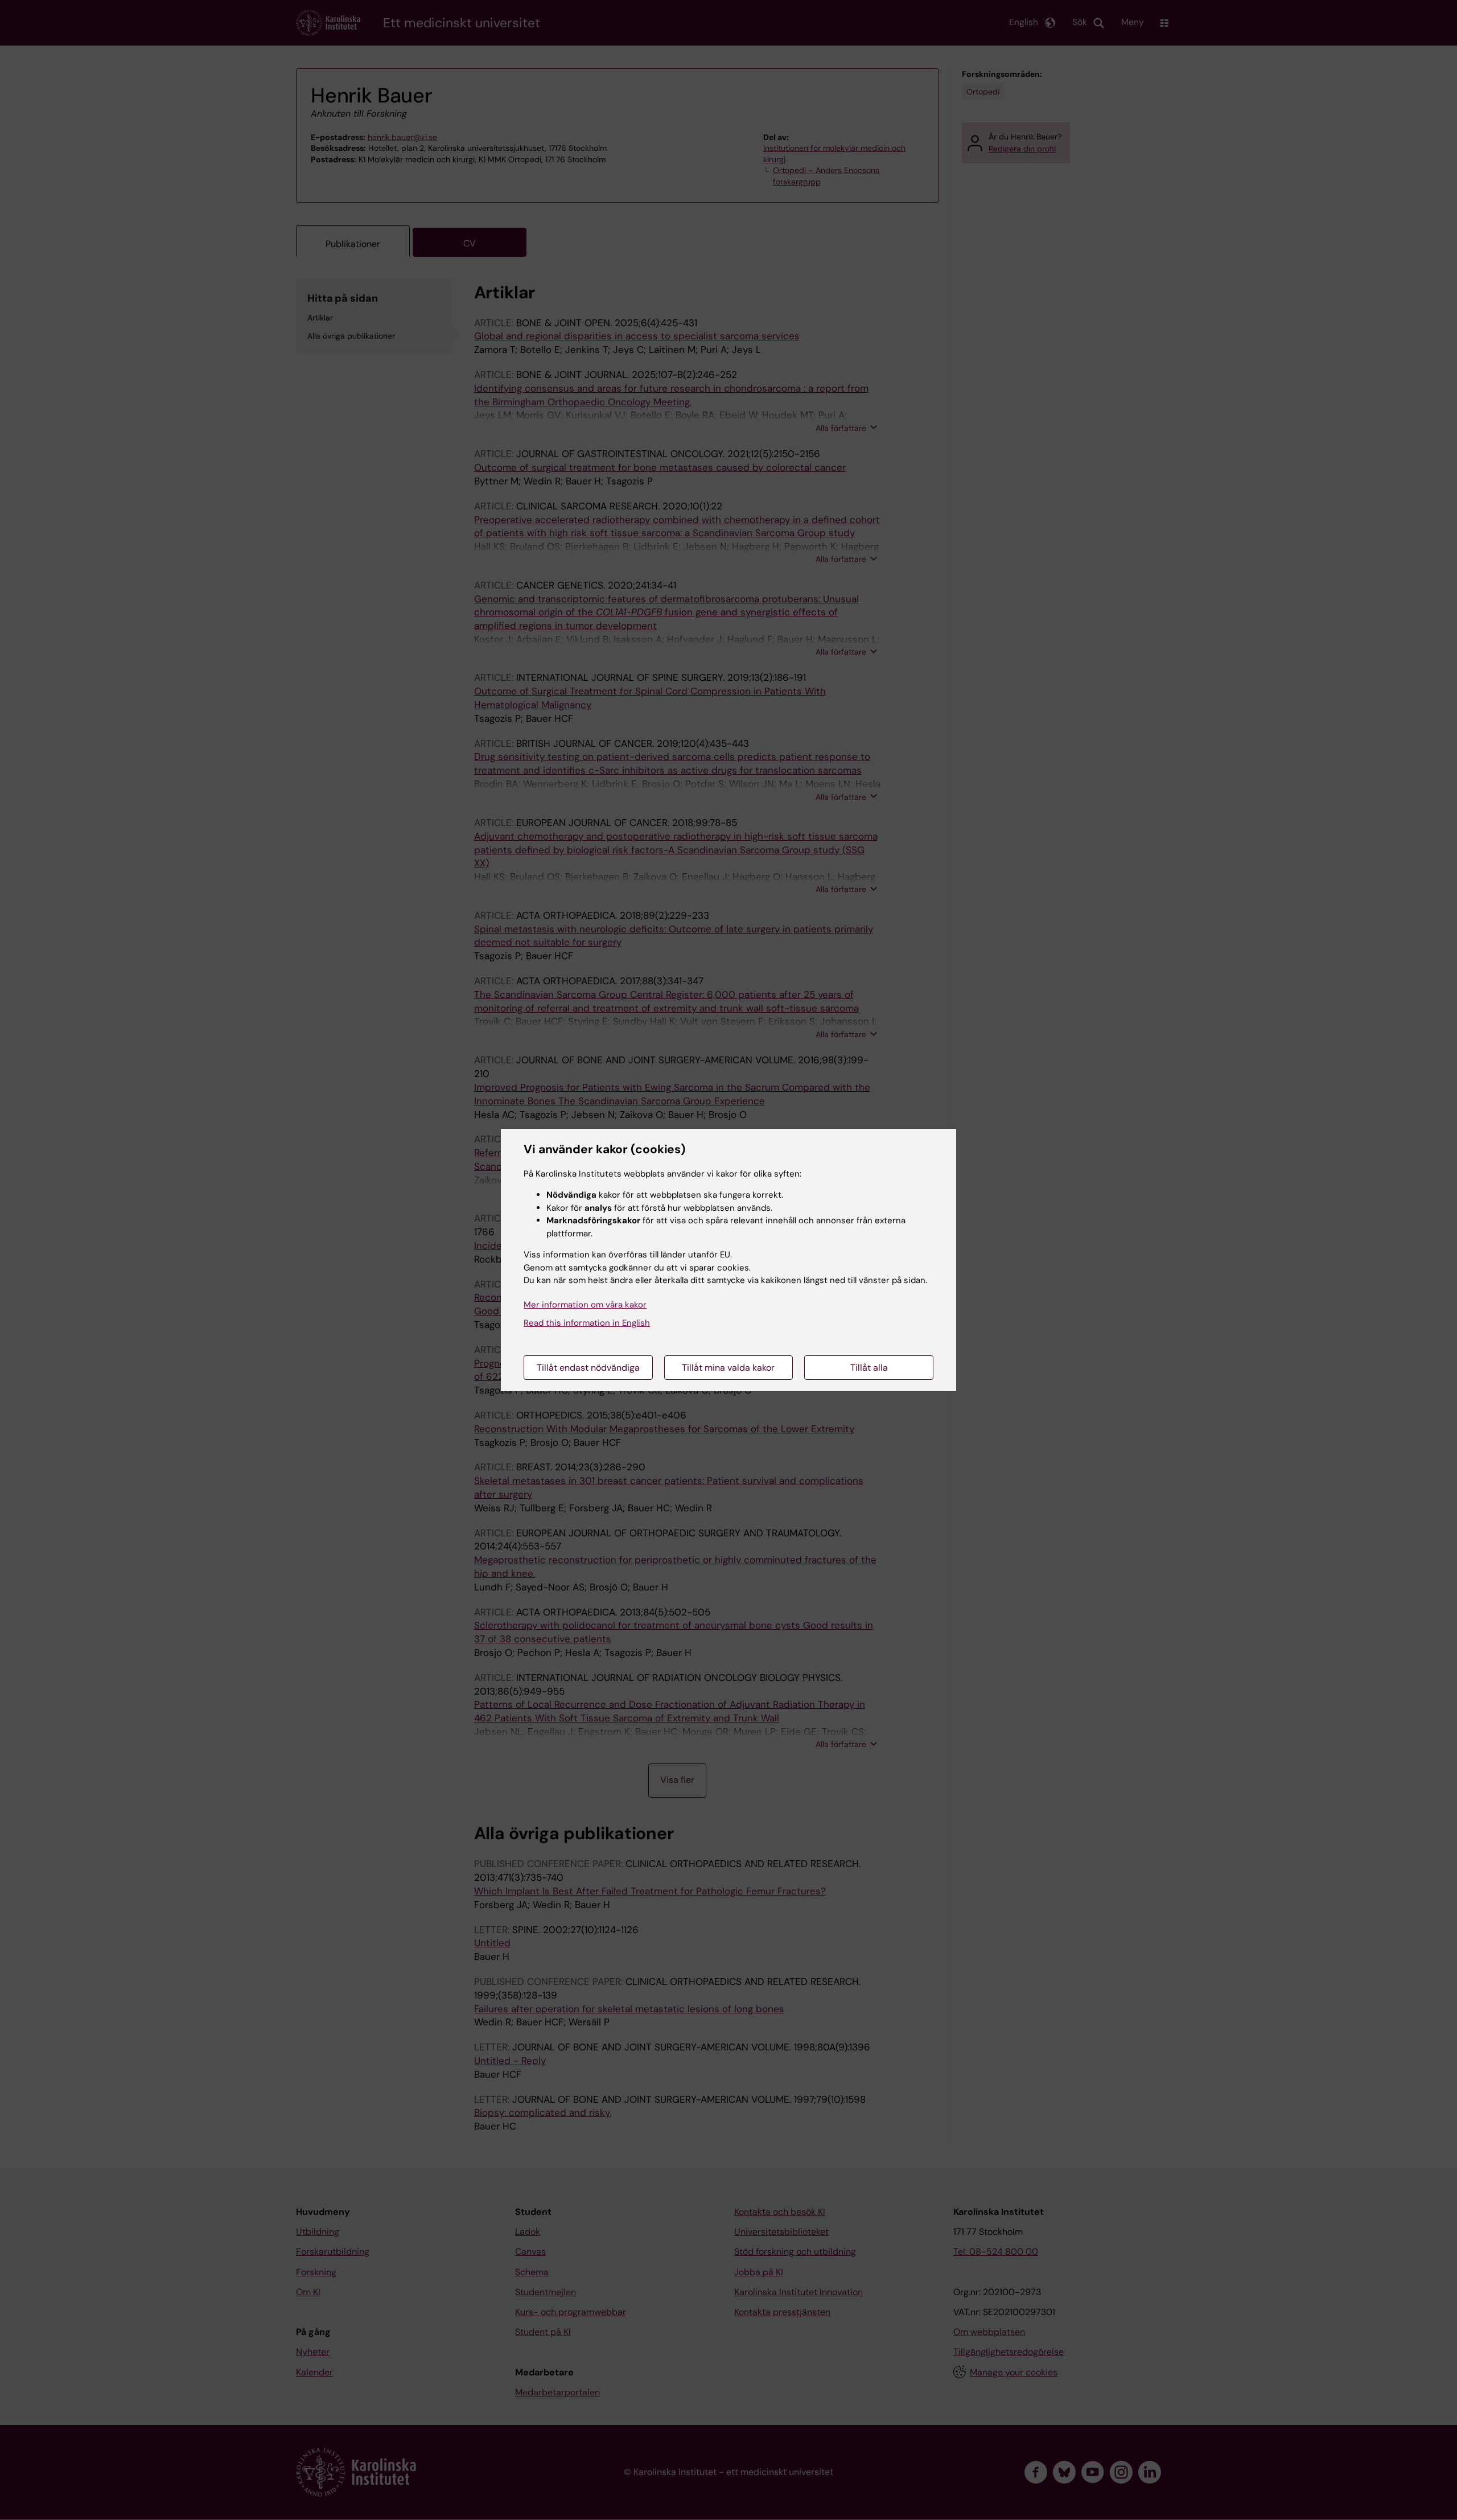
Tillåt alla (869, 1368)
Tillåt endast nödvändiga (588, 1368)
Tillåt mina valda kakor (728, 1368)
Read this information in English (587, 1323)
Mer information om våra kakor (585, 1305)
